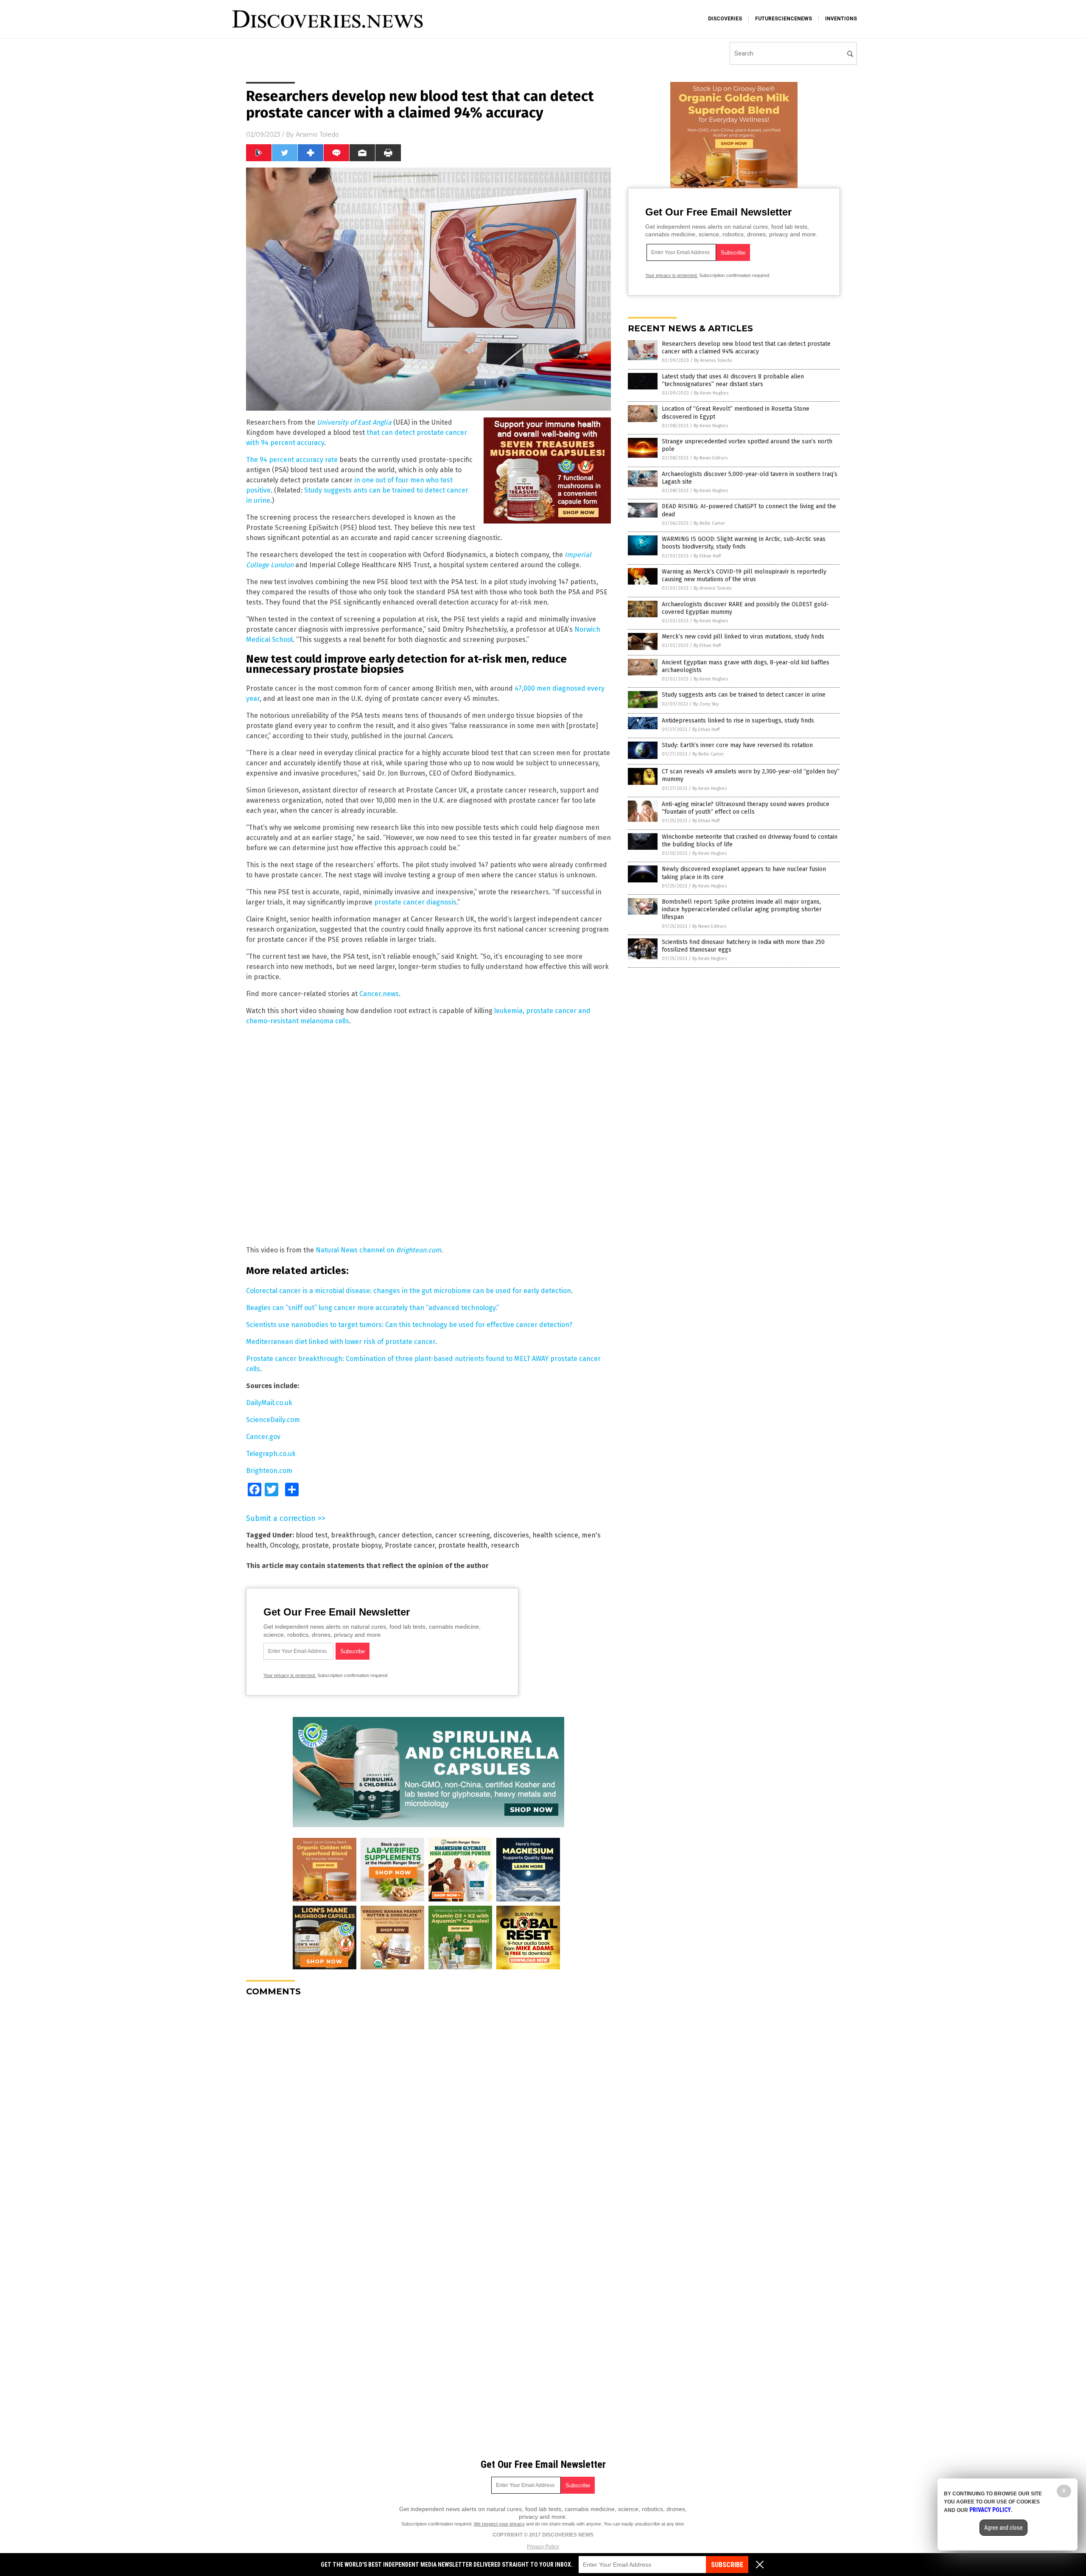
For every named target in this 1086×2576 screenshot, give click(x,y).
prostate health (463, 1545)
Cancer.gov (263, 1437)
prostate (315, 1545)
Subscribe (727, 2565)
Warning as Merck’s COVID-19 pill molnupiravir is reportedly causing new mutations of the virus (744, 575)
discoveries (725, 19)
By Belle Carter (709, 523)
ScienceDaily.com (273, 1420)
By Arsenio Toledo (713, 360)
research (505, 1545)
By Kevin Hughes (711, 393)
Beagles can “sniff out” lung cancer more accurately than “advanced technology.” (372, 1308)
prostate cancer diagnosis (415, 902)
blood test (312, 1535)
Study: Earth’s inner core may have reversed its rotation (737, 745)
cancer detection (405, 1535)
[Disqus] (428, 2109)
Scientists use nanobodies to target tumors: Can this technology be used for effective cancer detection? (409, 1325)
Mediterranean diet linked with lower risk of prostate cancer (341, 1342)
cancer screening (463, 1535)
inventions (841, 19)
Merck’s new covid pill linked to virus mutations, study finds (743, 637)
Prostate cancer (410, 1545)
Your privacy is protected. (290, 1675)
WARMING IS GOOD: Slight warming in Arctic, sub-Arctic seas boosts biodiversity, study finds (744, 543)
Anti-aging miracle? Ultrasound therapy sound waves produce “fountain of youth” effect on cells (746, 808)
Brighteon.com (419, 1250)
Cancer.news (379, 994)
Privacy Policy (543, 2547)
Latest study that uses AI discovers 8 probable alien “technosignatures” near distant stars (733, 380)
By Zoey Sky (706, 704)
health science (555, 1535)
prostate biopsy (357, 1545)
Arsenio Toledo (317, 134)
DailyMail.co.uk (269, 1403)
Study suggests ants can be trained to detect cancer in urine (744, 695)
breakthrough (353, 1535)
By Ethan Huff (707, 556)
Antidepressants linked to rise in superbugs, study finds (738, 721)
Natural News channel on (356, 1250)
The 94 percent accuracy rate (292, 460)
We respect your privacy (499, 2524)
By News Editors (711, 458)
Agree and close (1003, 2528)
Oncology (284, 1545)
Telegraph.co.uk (271, 1454)
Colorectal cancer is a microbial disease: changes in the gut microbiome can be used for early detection (409, 1291)
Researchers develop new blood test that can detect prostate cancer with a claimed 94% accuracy (746, 348)
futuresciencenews (784, 19)
